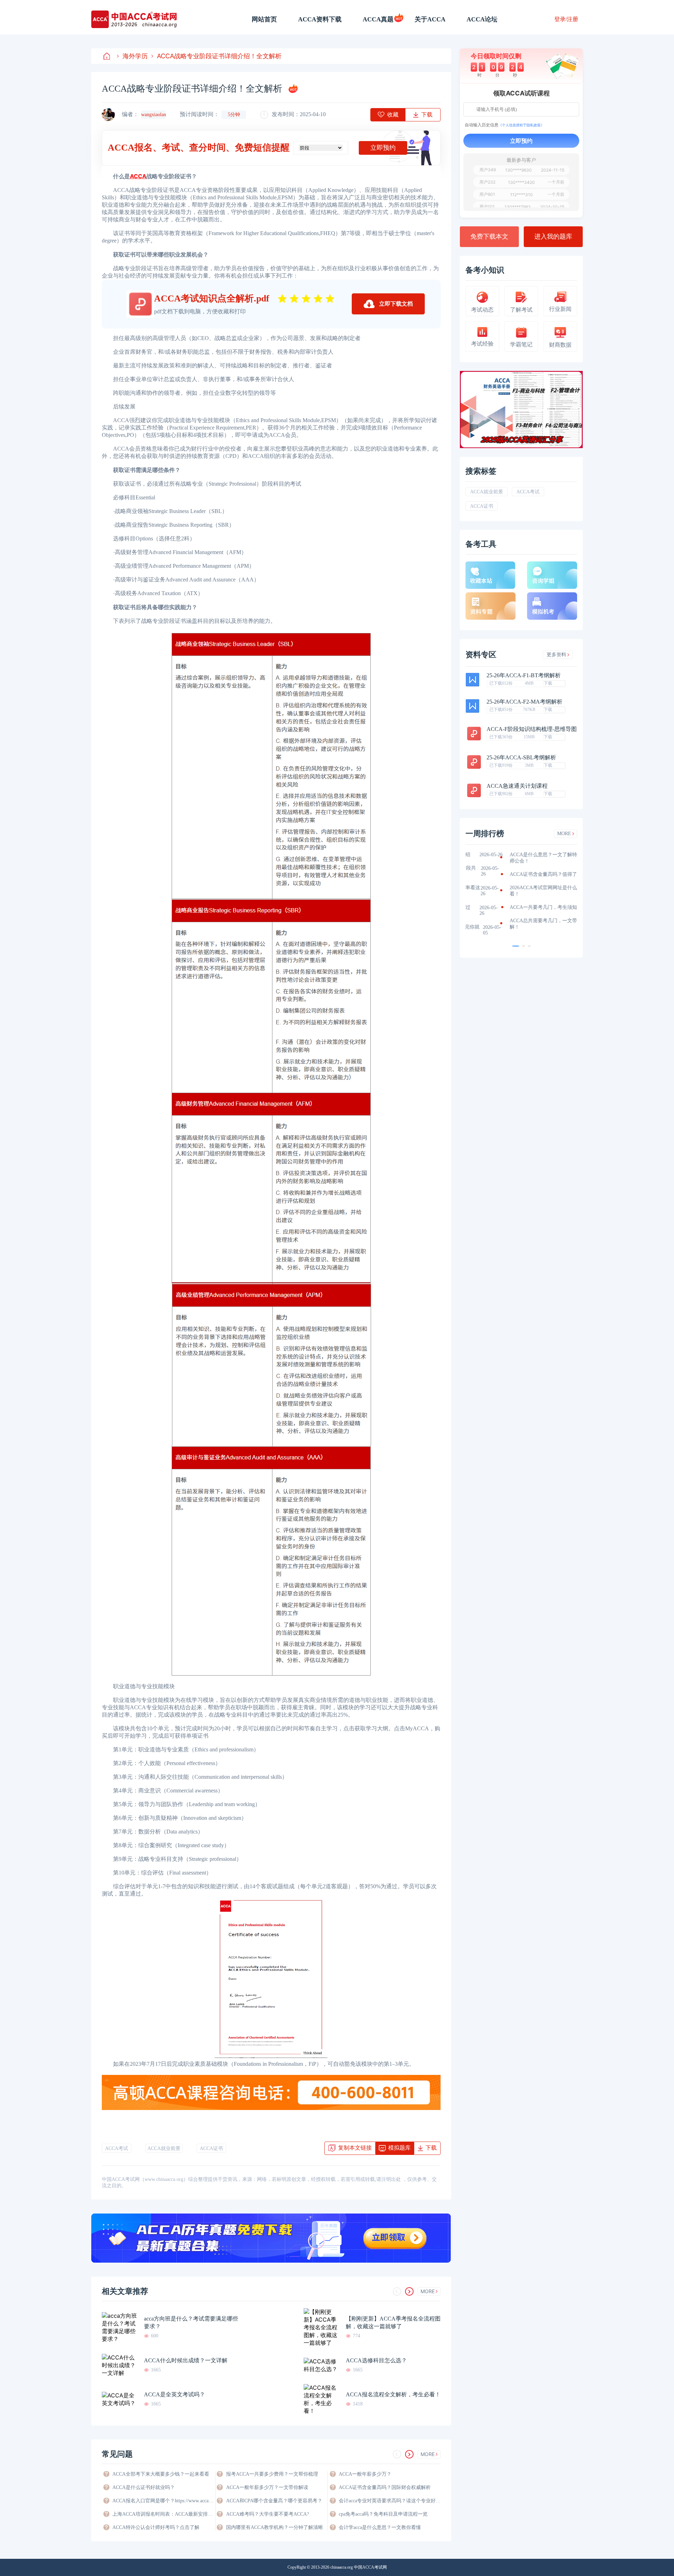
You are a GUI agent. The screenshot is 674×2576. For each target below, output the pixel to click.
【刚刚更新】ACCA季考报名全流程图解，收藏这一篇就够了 (393, 2322)
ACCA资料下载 (320, 19)
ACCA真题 (378, 19)
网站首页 (264, 19)
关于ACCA (430, 19)
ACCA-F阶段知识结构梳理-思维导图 (532, 729)
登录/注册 (566, 19)
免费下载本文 (489, 237)
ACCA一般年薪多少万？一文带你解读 (267, 2487)
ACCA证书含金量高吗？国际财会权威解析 (385, 2487)
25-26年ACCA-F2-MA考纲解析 (524, 702)
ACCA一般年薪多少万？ (365, 2474)
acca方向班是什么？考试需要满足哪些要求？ (191, 2322)
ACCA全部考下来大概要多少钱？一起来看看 (161, 2474)
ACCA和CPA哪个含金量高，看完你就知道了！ (513, 930)
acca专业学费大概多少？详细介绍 (509, 855)
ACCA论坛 (482, 19)
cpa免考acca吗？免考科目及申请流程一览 (383, 2514)
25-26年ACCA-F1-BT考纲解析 (524, 675)
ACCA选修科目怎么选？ (376, 2360)
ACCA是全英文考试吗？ (174, 2394)
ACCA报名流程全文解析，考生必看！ (393, 2394)
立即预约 (383, 148)
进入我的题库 (553, 237)
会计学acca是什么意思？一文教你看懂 (380, 2527)
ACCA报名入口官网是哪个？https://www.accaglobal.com (163, 2501)
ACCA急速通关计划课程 (517, 786)
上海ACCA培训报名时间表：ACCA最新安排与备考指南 (163, 2514)
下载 (548, 683)
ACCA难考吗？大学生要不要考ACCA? (267, 2514)
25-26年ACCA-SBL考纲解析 (521, 758)
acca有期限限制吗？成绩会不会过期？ (509, 910)
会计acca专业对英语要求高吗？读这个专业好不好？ (390, 2501)
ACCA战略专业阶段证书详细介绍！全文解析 (219, 56)
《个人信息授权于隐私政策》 (521, 125)
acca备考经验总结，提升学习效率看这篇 (514, 891)
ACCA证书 (211, 2148)
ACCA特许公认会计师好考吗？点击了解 (156, 2527)
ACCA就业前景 (164, 2148)
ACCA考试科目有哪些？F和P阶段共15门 (511, 871)
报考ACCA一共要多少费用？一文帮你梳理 (272, 2474)
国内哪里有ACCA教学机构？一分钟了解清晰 (275, 2527)
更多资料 (556, 655)
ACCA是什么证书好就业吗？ (144, 2487)
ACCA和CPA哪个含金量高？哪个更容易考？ (274, 2501)
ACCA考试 (117, 2148)
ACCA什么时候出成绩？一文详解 (186, 2360)
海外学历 (135, 56)
